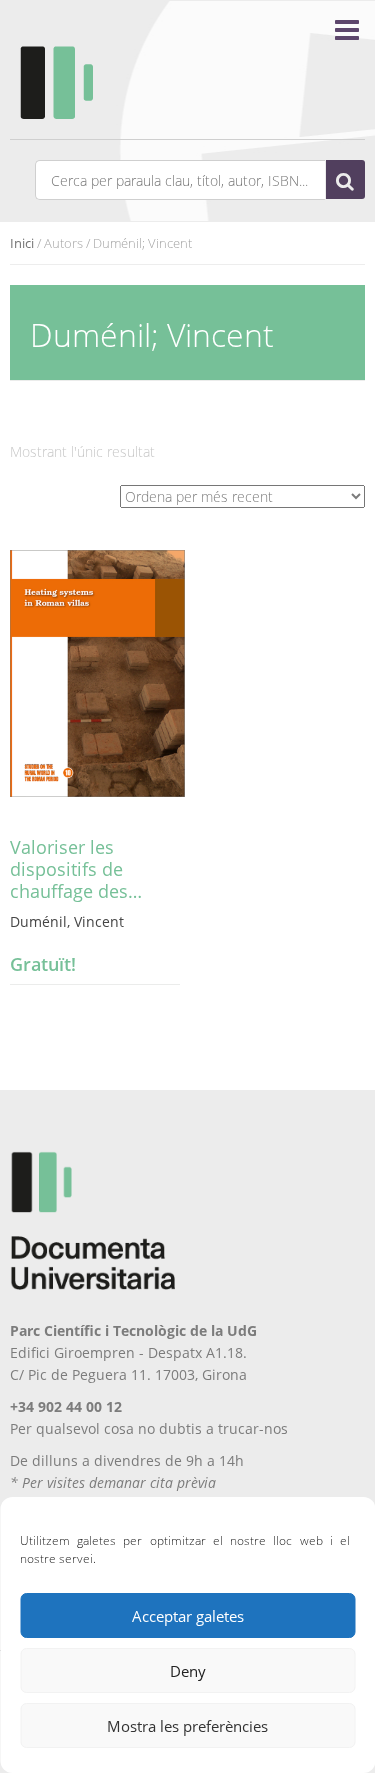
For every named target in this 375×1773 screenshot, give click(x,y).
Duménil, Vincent (67, 921)
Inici (22, 243)
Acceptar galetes (188, 1616)
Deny (188, 1671)
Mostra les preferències (187, 1726)
